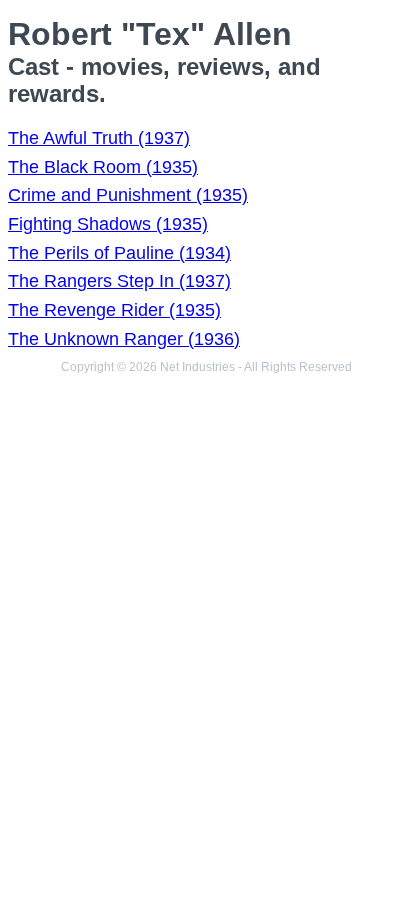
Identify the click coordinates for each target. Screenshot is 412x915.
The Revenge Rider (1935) (114, 310)
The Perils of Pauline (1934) (119, 253)
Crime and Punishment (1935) (128, 195)
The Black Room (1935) (103, 167)
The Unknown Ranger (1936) (124, 339)
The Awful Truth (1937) (99, 138)
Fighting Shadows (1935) (108, 224)
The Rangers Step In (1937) (119, 281)
